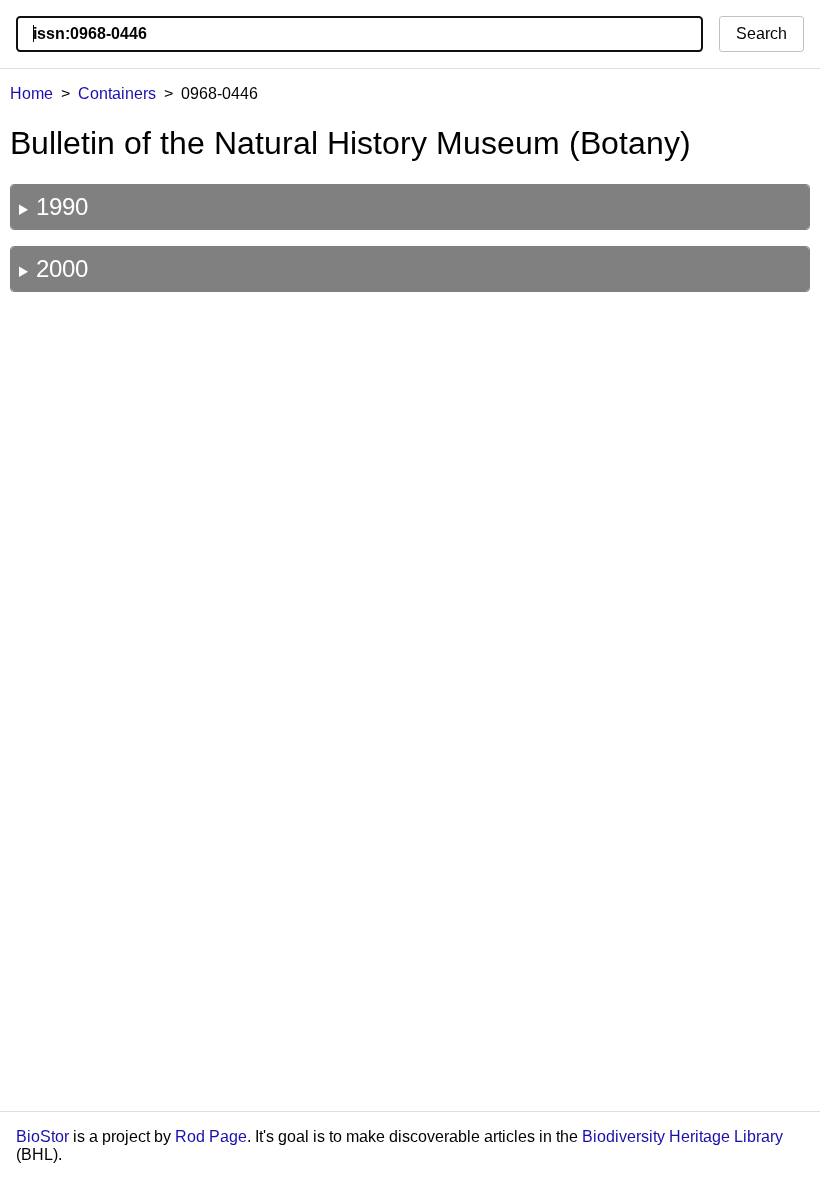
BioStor (42, 1136)
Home (31, 93)
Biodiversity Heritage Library (682, 1136)
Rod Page (211, 1136)
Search (761, 33)
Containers (117, 93)
